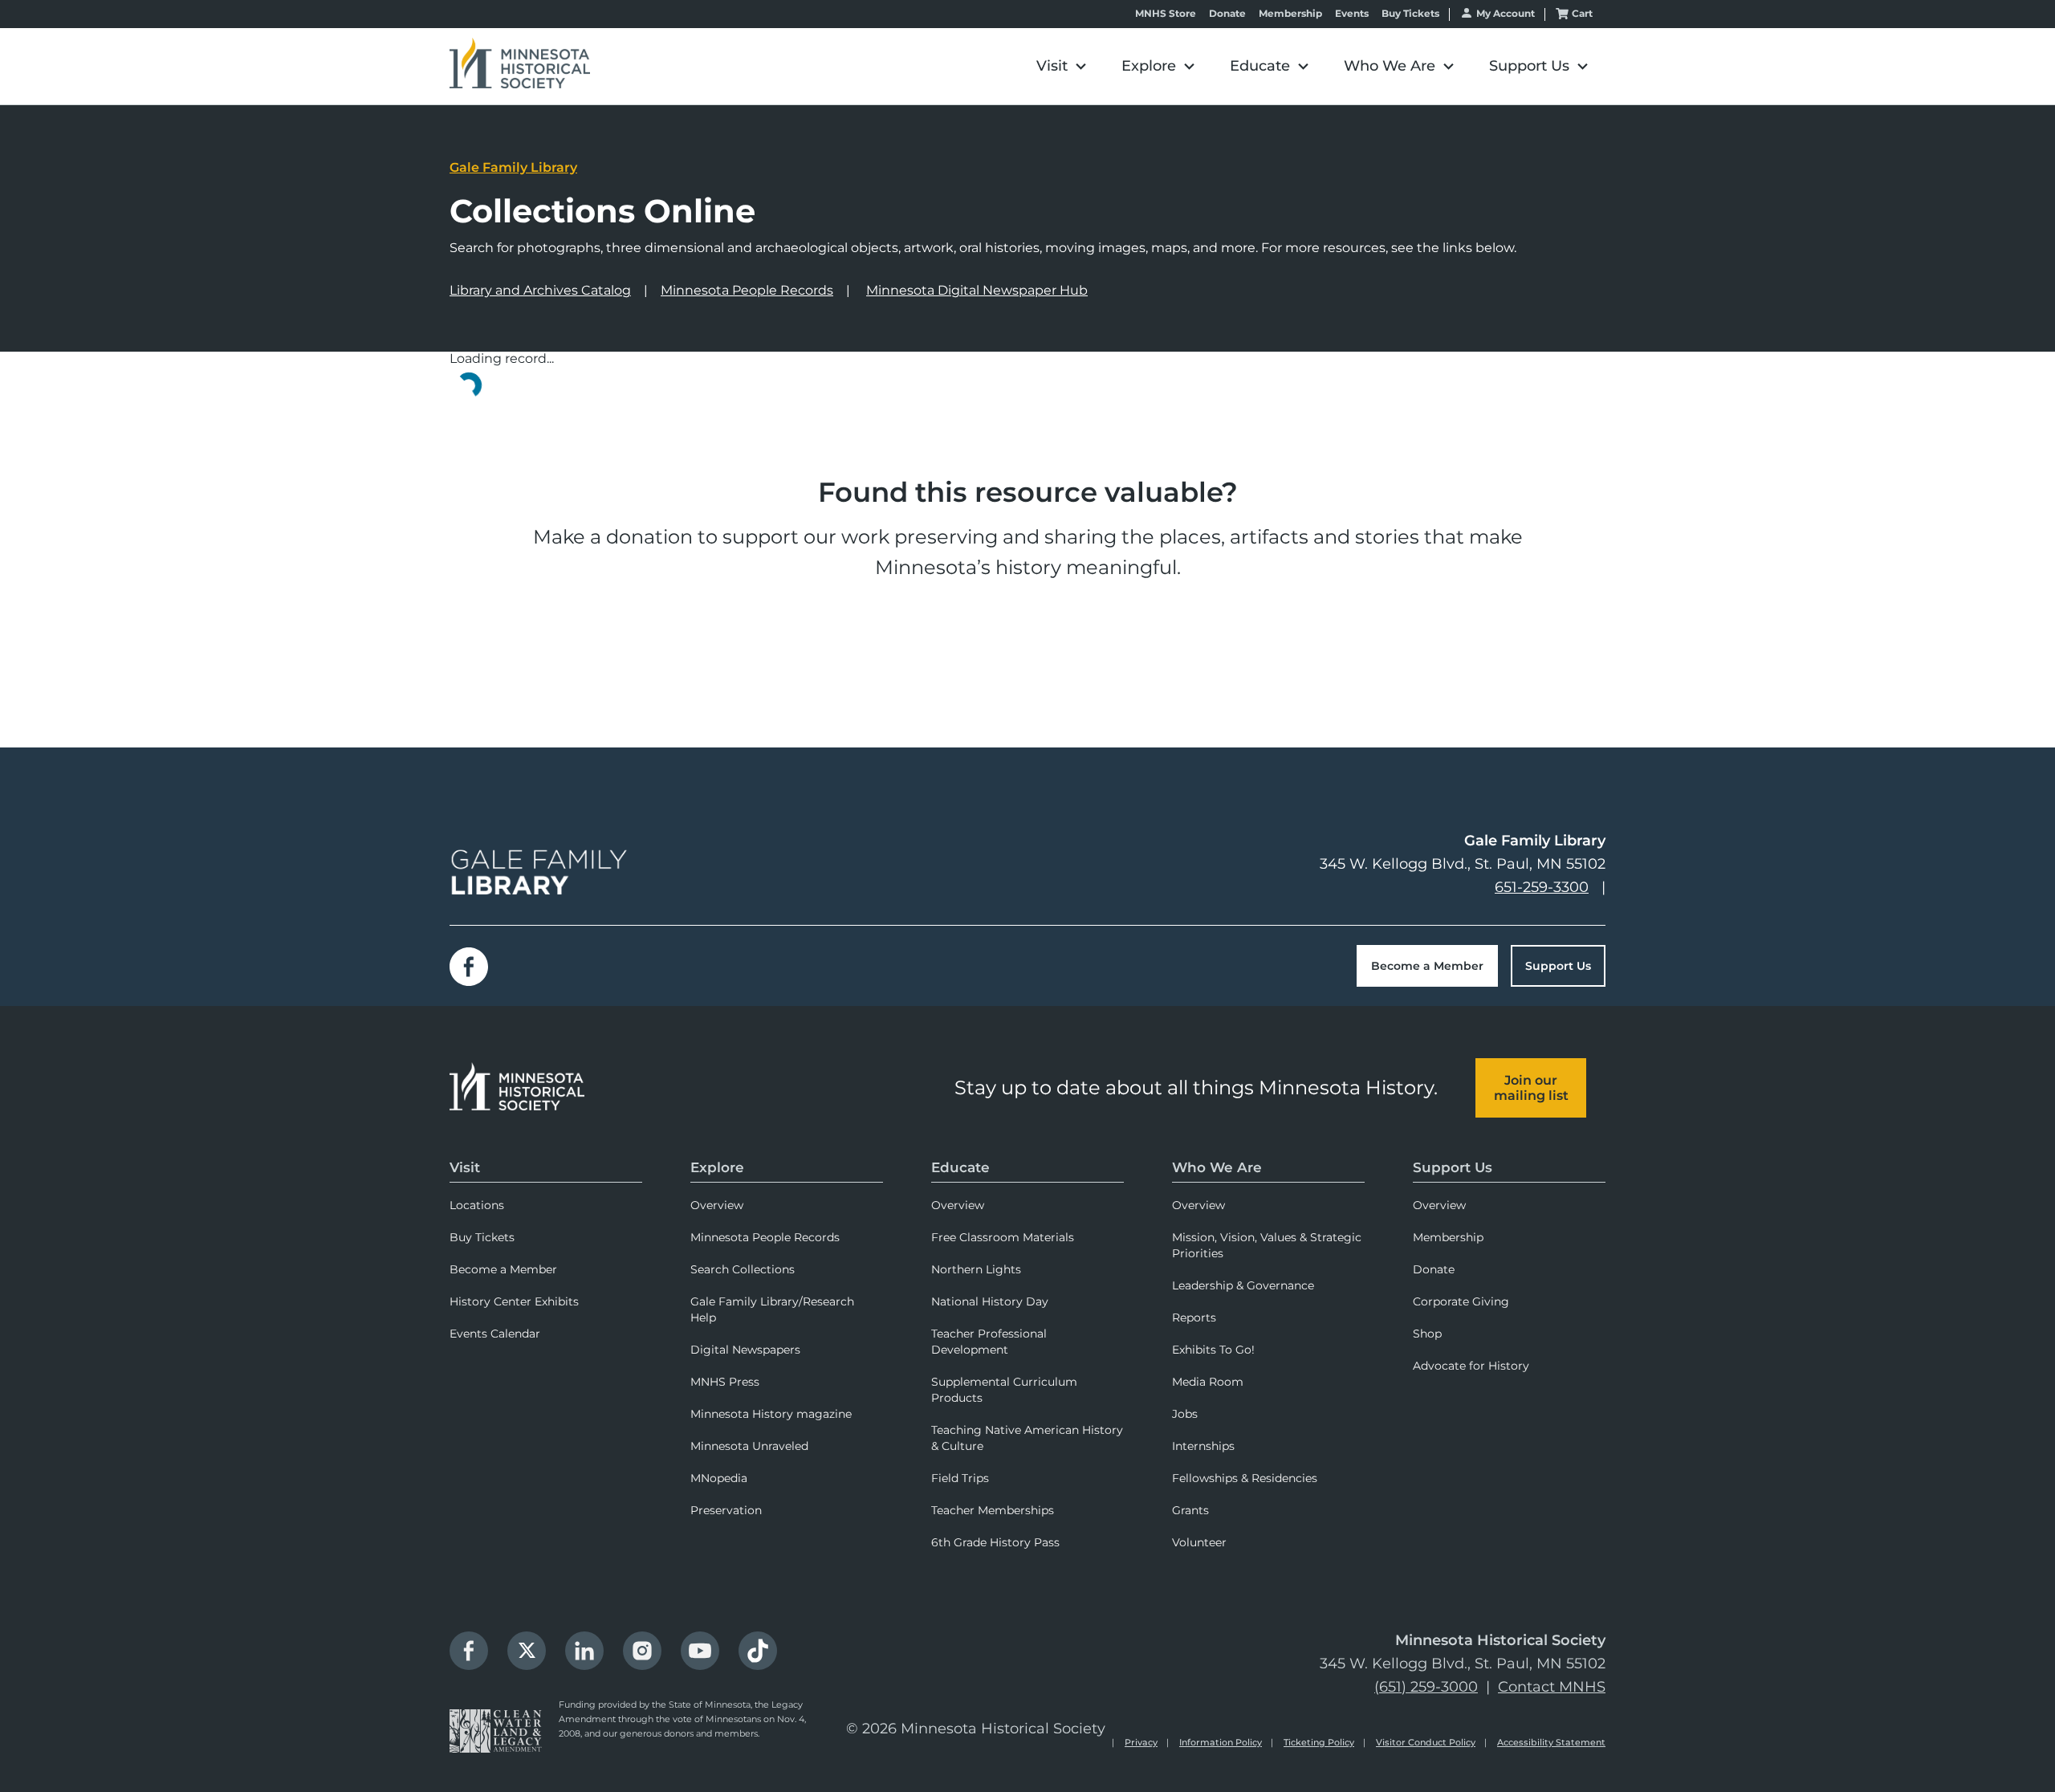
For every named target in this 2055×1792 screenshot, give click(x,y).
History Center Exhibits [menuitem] (514, 1301)
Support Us (1558, 966)
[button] (1061, 66)
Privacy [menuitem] (1141, 1742)
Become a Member (1427, 966)
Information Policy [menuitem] (1221, 1742)
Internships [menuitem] (1203, 1446)
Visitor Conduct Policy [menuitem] (1426, 1742)
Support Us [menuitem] (1453, 1167)
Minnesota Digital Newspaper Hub (977, 290)
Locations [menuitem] (477, 1205)
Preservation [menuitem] (726, 1510)
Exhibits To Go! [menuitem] (1213, 1350)
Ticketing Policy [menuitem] (1319, 1742)
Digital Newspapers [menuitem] (745, 1350)
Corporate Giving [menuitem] (1461, 1301)
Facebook (469, 967)
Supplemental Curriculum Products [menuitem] (1004, 1390)
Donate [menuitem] (1434, 1269)
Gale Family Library (513, 167)
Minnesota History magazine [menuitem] (771, 1414)
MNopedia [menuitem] (719, 1478)
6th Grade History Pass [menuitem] (995, 1542)
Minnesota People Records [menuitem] (765, 1237)
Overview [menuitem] (717, 1205)
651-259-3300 (1542, 887)
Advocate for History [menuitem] (1471, 1366)
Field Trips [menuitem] (960, 1478)
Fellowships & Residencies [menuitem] (1245, 1478)
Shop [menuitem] (1427, 1334)
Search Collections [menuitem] (743, 1269)
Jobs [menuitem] (1185, 1414)
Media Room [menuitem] (1208, 1382)
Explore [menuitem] (717, 1167)
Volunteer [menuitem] (1199, 1542)
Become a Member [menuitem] (503, 1269)
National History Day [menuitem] (990, 1301)
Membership (1290, 14)
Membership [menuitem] (1448, 1237)
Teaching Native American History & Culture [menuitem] (1027, 1438)
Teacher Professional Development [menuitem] (989, 1342)
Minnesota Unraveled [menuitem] (749, 1446)
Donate (1227, 14)
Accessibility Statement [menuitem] (1551, 1742)
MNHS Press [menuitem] (725, 1382)
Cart (1582, 13)
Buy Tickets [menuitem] (482, 1237)
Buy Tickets (1410, 14)
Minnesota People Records (747, 290)
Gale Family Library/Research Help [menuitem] (772, 1309)
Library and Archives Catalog (540, 290)
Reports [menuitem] (1194, 1318)
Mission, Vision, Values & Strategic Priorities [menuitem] (1267, 1245)
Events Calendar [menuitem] (495, 1334)
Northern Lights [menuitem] (976, 1269)
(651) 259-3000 (1426, 1687)
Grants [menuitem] (1190, 1510)
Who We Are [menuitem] (1217, 1167)
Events (1352, 14)
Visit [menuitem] (465, 1167)
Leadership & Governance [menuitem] (1243, 1285)
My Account (1506, 13)
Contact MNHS (1552, 1687)
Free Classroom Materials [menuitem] (1003, 1237)
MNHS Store (1166, 14)
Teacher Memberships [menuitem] (993, 1510)
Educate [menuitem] (960, 1167)
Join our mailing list (1531, 1088)
